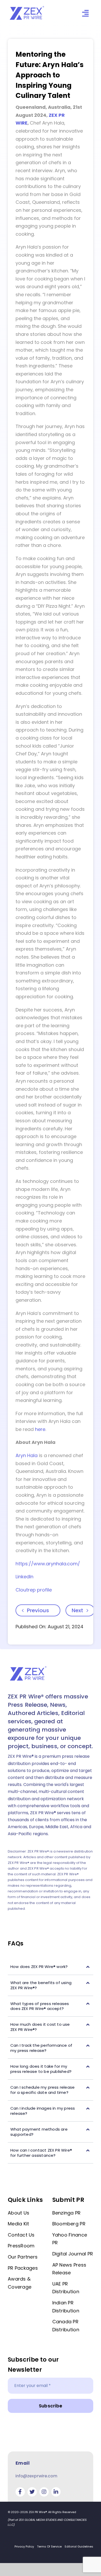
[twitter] (32, 2492)
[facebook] (20, 2492)
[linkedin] (56, 2492)
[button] (51, 1967)
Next (77, 1610)
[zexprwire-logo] (27, 7)
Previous (38, 1610)
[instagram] (44, 2492)
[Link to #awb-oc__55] (85, 13)
